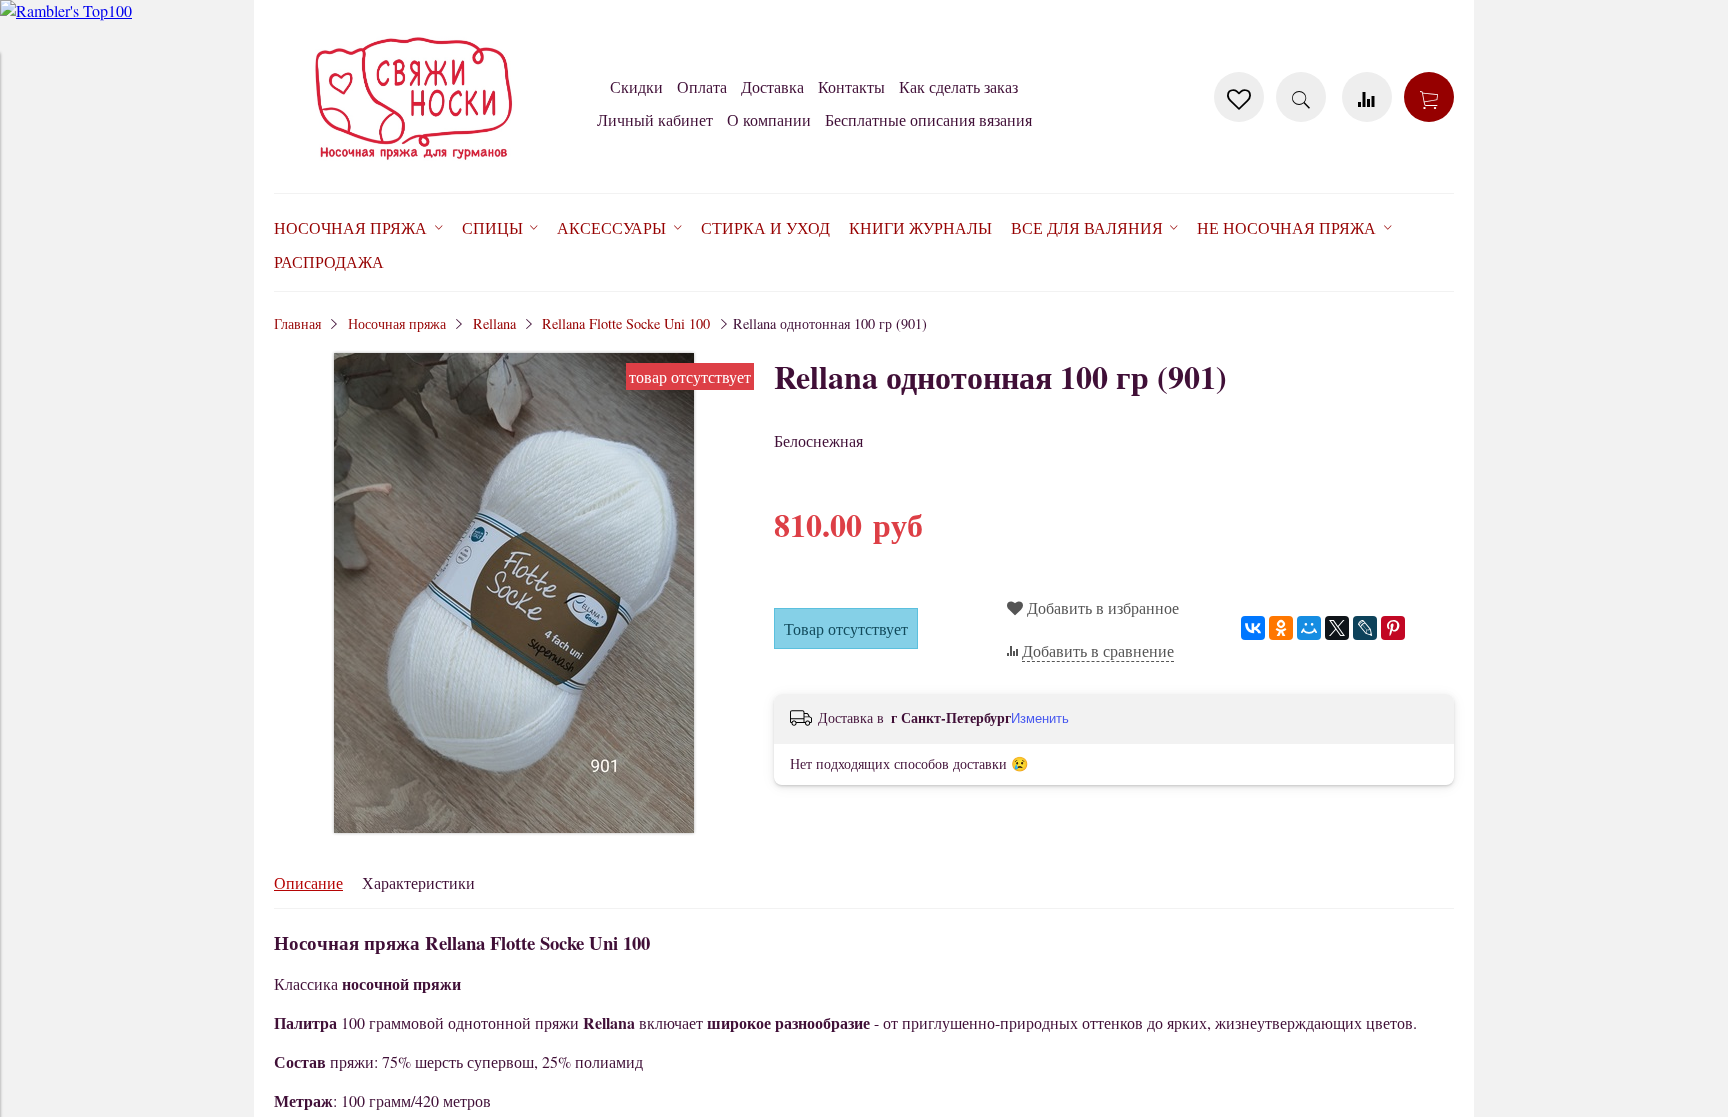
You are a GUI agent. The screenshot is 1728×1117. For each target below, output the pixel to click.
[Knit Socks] (414, 163)
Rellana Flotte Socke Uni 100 (626, 323)
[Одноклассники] (1281, 628)
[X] (1337, 628)
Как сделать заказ (958, 86)
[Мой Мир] (1309, 628)
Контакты (851, 86)
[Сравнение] (1367, 97)
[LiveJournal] (1365, 628)
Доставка (772, 86)
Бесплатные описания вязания (928, 119)
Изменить (1040, 718)
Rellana (494, 323)
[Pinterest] (1393, 628)
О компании (769, 119)
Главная (297, 323)
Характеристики (418, 882)
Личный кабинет (655, 119)
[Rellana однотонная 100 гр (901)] (514, 826)
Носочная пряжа (397, 323)
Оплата (702, 86)
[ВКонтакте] (1253, 628)
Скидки (636, 86)
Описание (308, 882)
